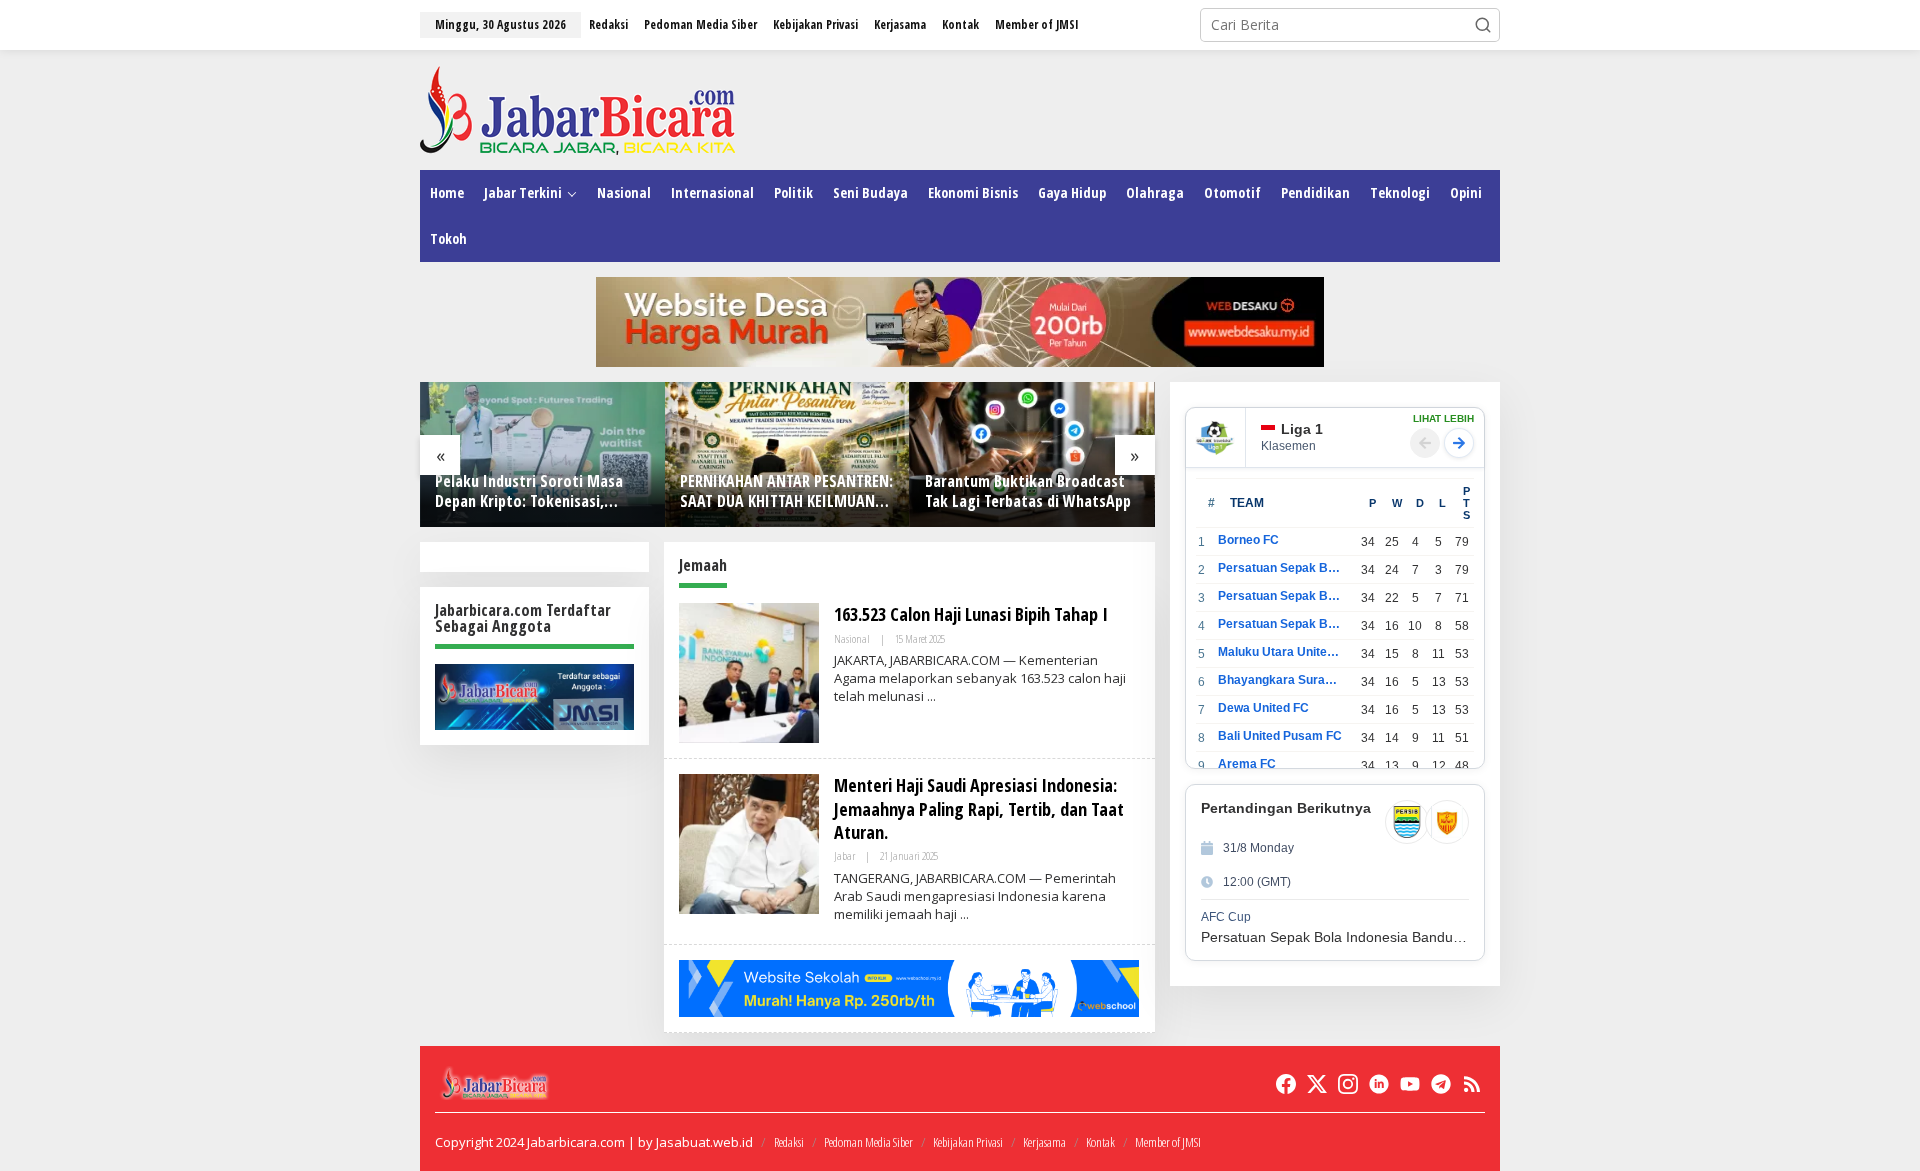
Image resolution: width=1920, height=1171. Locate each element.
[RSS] (1472, 1084)
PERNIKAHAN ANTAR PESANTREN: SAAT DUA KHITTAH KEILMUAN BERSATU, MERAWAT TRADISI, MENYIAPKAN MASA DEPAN (786, 492)
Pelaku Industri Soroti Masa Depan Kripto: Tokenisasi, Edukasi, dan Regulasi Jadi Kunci (539, 492)
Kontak (1100, 1142)
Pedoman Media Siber (868, 1142)
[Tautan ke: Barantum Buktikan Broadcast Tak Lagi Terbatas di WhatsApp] (1032, 454)
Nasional (852, 638)
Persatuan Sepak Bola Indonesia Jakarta (1280, 596)
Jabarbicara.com (576, 1142)
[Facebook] (1286, 1084)
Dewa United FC (1263, 708)
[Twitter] (1317, 1084)
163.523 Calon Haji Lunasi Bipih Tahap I (971, 614)
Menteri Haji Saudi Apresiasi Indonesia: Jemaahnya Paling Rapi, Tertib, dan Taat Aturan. (979, 808)
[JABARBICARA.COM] (577, 108)
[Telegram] (1441, 1084)
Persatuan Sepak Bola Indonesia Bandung (1280, 568)
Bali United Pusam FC (1280, 736)
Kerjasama (1044, 1142)
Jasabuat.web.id (704, 1142)
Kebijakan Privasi (968, 1142)
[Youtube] (1410, 1084)
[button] (1483, 25)
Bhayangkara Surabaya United (1280, 680)
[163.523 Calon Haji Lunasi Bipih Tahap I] (931, 696)
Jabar (844, 855)
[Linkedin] (1379, 1084)
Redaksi (789, 1142)
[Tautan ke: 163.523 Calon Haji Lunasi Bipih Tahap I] (749, 671)
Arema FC (1247, 764)
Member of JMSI (1168, 1142)
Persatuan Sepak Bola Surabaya (1280, 624)
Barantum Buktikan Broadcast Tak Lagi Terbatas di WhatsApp (1028, 492)
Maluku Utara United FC (1280, 652)
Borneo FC (1248, 540)
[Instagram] (1348, 1084)
